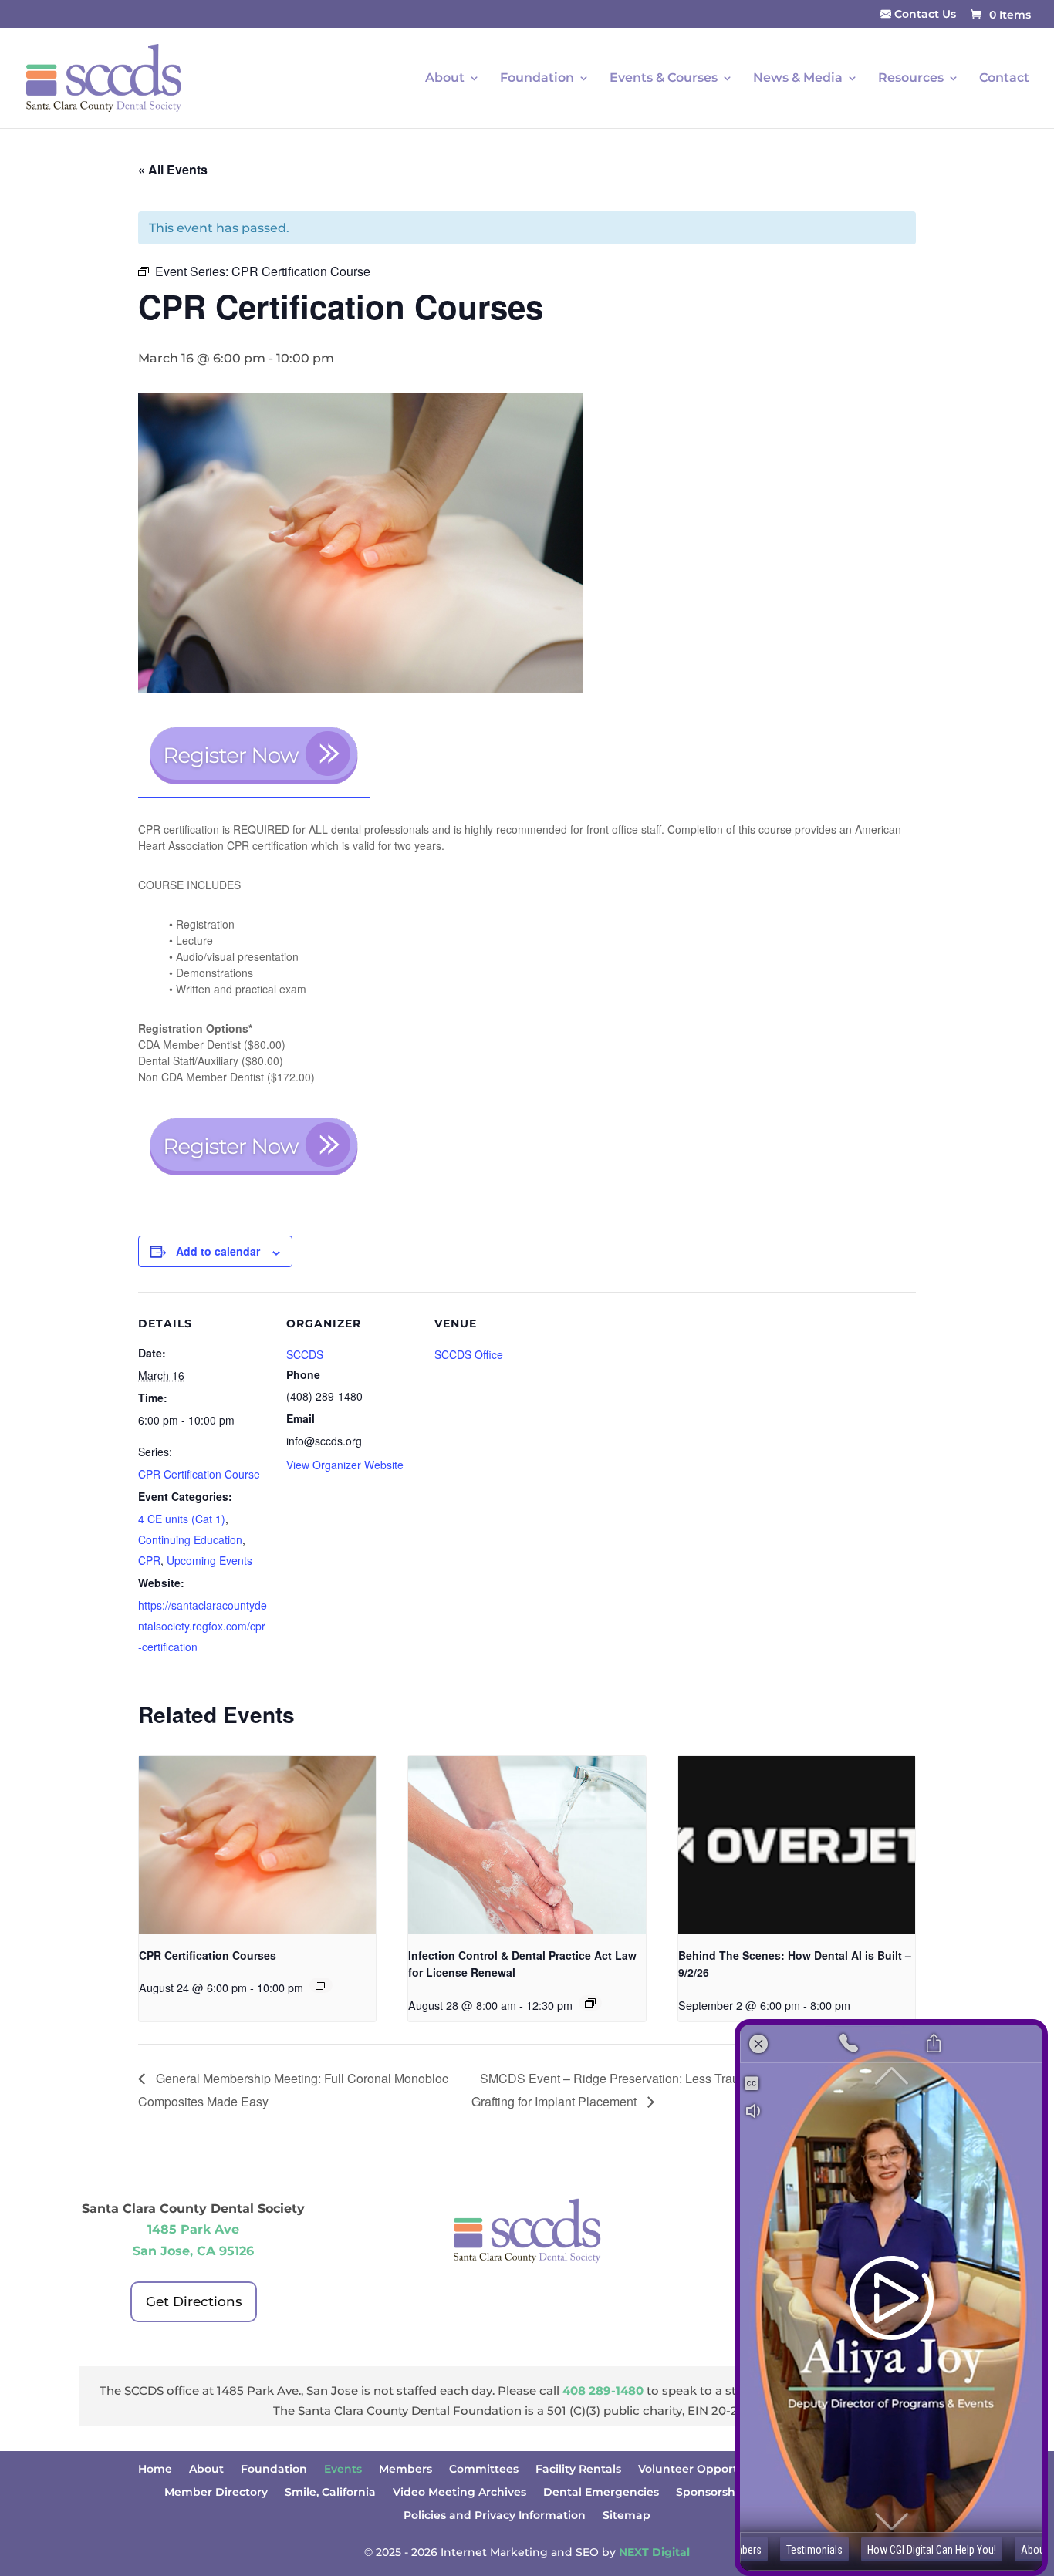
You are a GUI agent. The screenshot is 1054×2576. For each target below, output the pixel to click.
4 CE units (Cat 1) (182, 1519)
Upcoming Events (209, 1560)
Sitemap (627, 2516)
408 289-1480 (603, 2391)
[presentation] (257, 1845)
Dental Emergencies (601, 2493)
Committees (484, 2470)
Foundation (537, 79)
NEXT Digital (654, 2552)
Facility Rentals (578, 2470)
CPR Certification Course (199, 1474)
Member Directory (216, 2493)
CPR (149, 1560)
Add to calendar (218, 1251)
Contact (1004, 79)
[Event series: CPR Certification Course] (321, 1985)
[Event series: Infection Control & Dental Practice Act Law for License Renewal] (590, 2003)
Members (405, 2470)
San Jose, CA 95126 (193, 2251)
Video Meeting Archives (459, 2493)
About (206, 2470)
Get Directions (194, 2301)
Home (155, 2470)
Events (343, 2470)
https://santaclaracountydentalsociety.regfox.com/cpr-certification (203, 1626)
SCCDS (305, 1354)
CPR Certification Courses (208, 1955)
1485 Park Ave (193, 2229)
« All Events (173, 169)
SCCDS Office (469, 1354)
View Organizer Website (345, 1465)
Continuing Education (190, 1539)
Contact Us (924, 15)
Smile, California (330, 2493)
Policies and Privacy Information (495, 2516)
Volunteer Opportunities (707, 2470)
